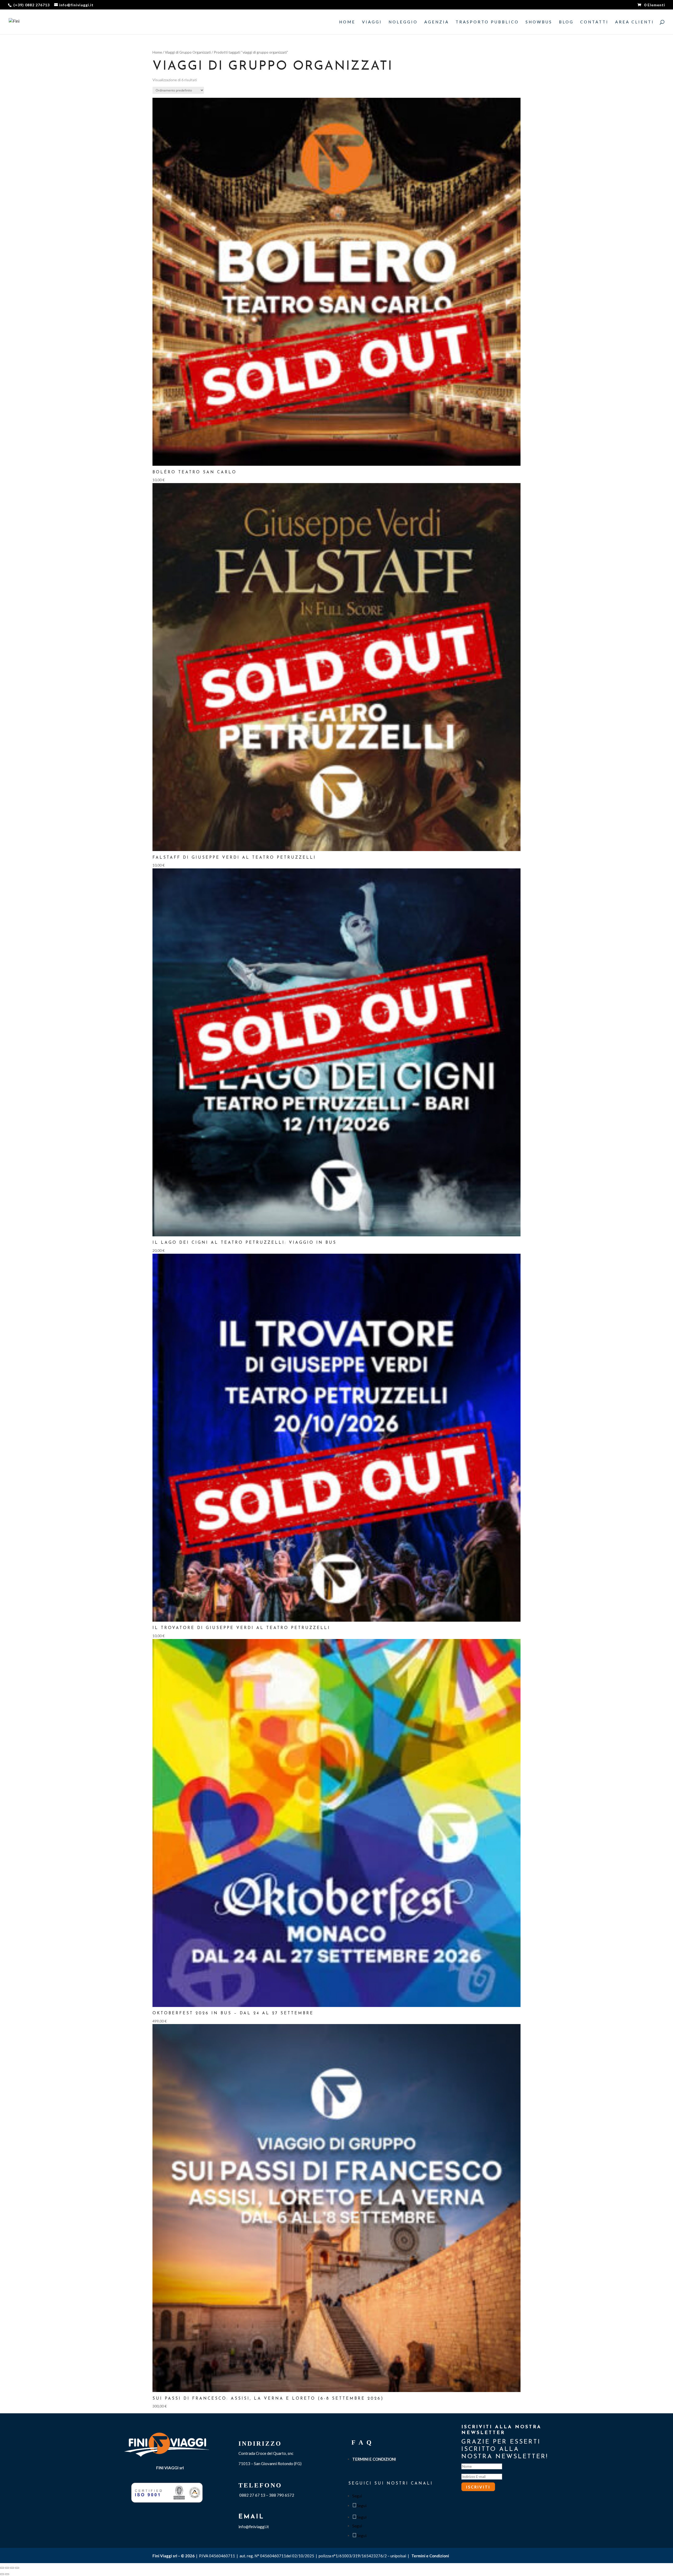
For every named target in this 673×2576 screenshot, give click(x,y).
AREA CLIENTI (635, 22)
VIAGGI (372, 22)
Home (157, 52)
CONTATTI (594, 22)
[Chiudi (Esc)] (17, 2568)
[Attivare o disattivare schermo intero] (7, 2568)
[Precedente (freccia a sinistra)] (2, 2574)
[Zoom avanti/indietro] (2, 2568)
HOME (347, 22)
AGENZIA (437, 22)
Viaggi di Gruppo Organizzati (188, 52)
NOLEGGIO (403, 22)
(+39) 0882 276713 (31, 5)
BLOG (566, 22)
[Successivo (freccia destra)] (7, 2574)
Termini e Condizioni (430, 2556)
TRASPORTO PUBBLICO (487, 22)
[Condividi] (12, 2568)
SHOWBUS (539, 22)
